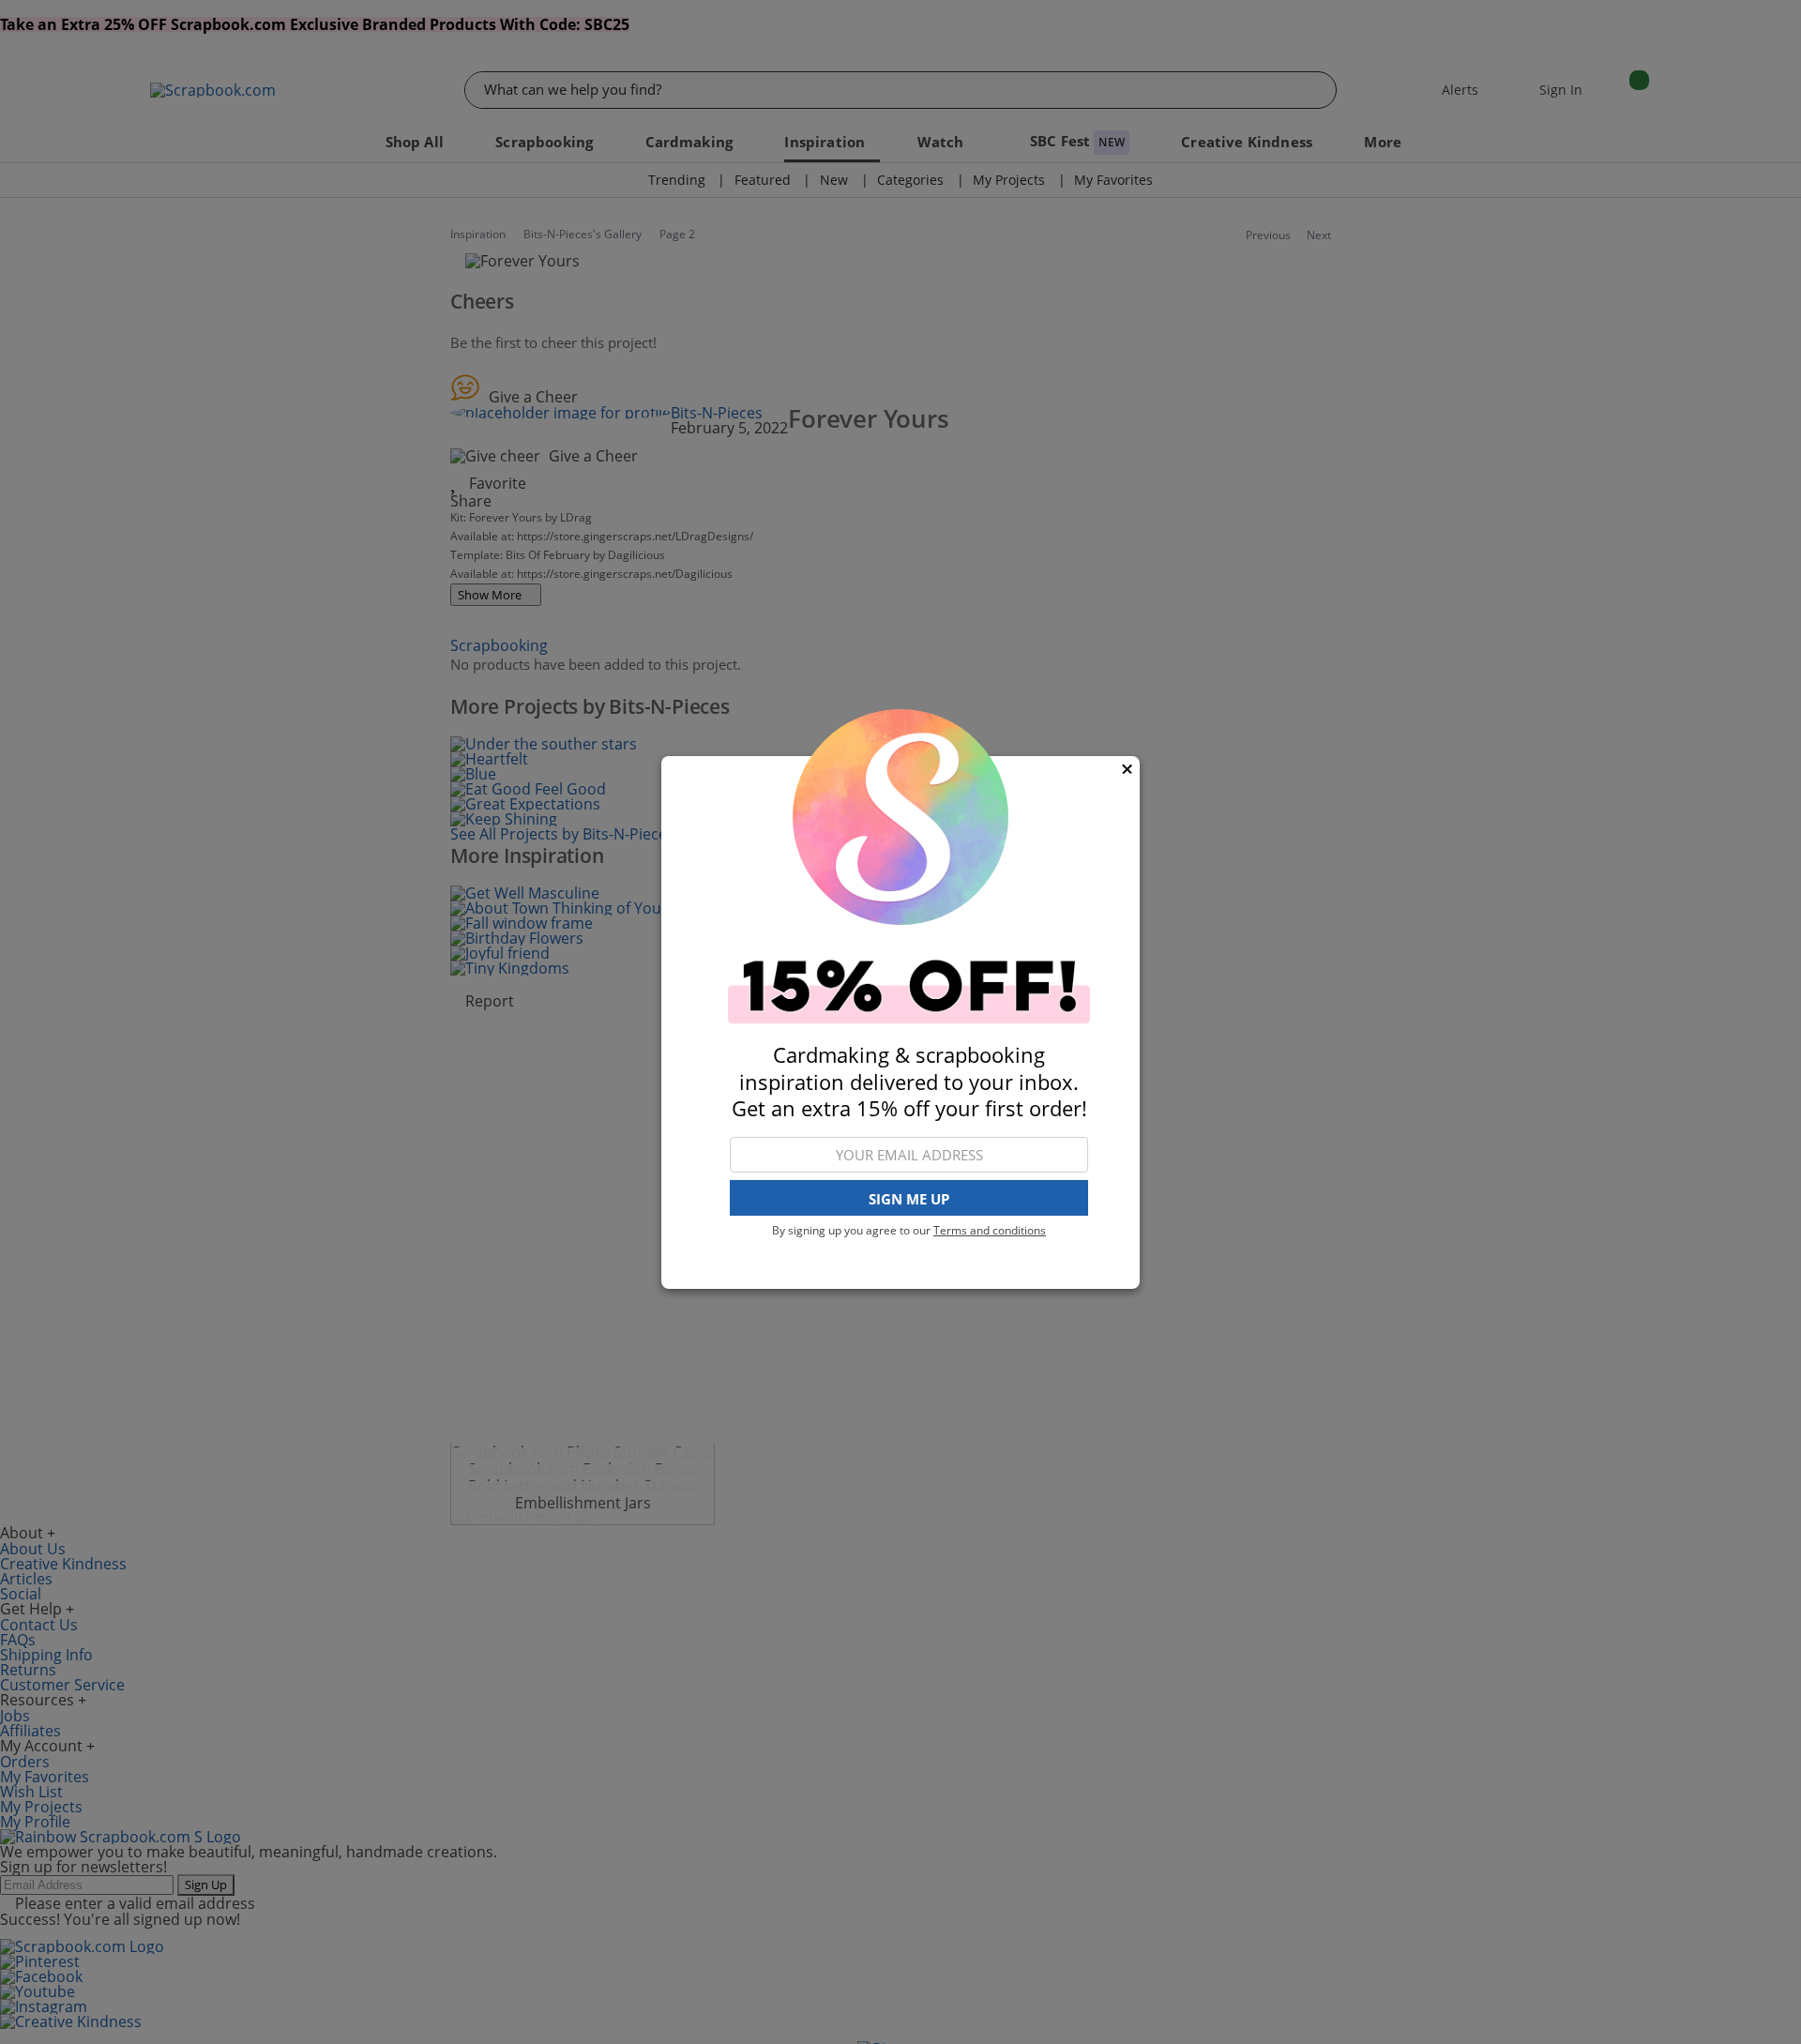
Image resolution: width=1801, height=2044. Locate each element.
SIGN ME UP (909, 1198)
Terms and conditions (990, 1230)
